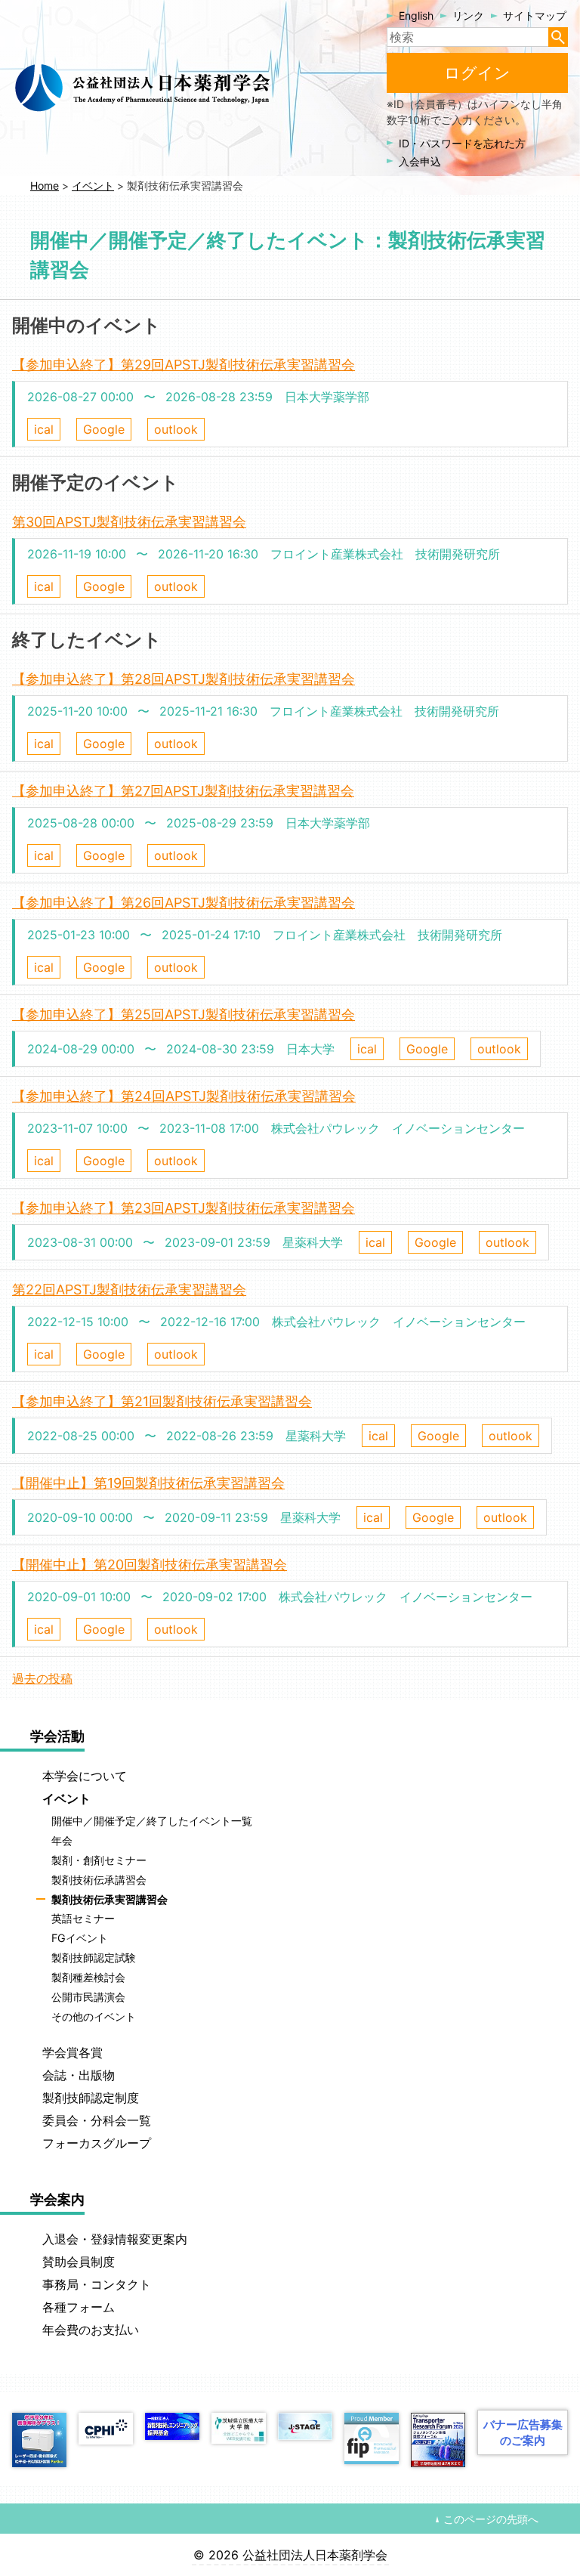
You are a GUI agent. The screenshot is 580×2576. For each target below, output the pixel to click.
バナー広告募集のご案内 (523, 2432)
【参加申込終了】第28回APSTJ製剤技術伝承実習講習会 (184, 679)
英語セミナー (83, 1919)
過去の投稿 (42, 1678)
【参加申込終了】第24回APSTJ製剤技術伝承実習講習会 (184, 1096)
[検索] (558, 37)
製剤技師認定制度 (91, 2098)
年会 (62, 1840)
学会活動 (57, 1736)
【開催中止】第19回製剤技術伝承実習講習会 (148, 1483)
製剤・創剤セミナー (99, 1860)
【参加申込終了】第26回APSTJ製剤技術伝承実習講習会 (184, 903)
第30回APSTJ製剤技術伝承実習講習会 (129, 522)
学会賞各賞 (72, 2052)
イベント (66, 1798)
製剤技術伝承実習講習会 (110, 1899)
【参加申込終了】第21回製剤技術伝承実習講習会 (162, 1401)
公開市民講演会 (88, 1997)
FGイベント (80, 1939)
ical (44, 429)
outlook (176, 429)
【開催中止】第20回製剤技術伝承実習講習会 (150, 1565)
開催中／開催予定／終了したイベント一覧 (152, 1821)
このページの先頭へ (491, 2519)
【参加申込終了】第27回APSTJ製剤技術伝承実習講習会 (183, 791)
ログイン (477, 73)
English (416, 15)
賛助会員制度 (79, 2262)
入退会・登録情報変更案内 (115, 2239)
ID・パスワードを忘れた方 (462, 143)
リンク (468, 15)
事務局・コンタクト (97, 2284)
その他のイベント (94, 2016)
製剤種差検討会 (88, 1977)
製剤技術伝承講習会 (99, 1880)
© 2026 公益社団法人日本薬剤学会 (290, 2555)
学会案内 (57, 2199)
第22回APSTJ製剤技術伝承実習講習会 (129, 1290)
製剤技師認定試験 (94, 1958)
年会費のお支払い (91, 2330)
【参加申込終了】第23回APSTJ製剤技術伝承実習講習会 (184, 1208)
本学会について (85, 1776)
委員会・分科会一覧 (97, 2120)
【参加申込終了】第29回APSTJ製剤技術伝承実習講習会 (184, 365)
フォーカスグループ (97, 2143)
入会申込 (420, 161)
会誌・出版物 (79, 2075)
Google (104, 429)
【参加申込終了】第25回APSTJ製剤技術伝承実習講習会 (184, 1014)
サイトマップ (535, 15)
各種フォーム (79, 2307)
